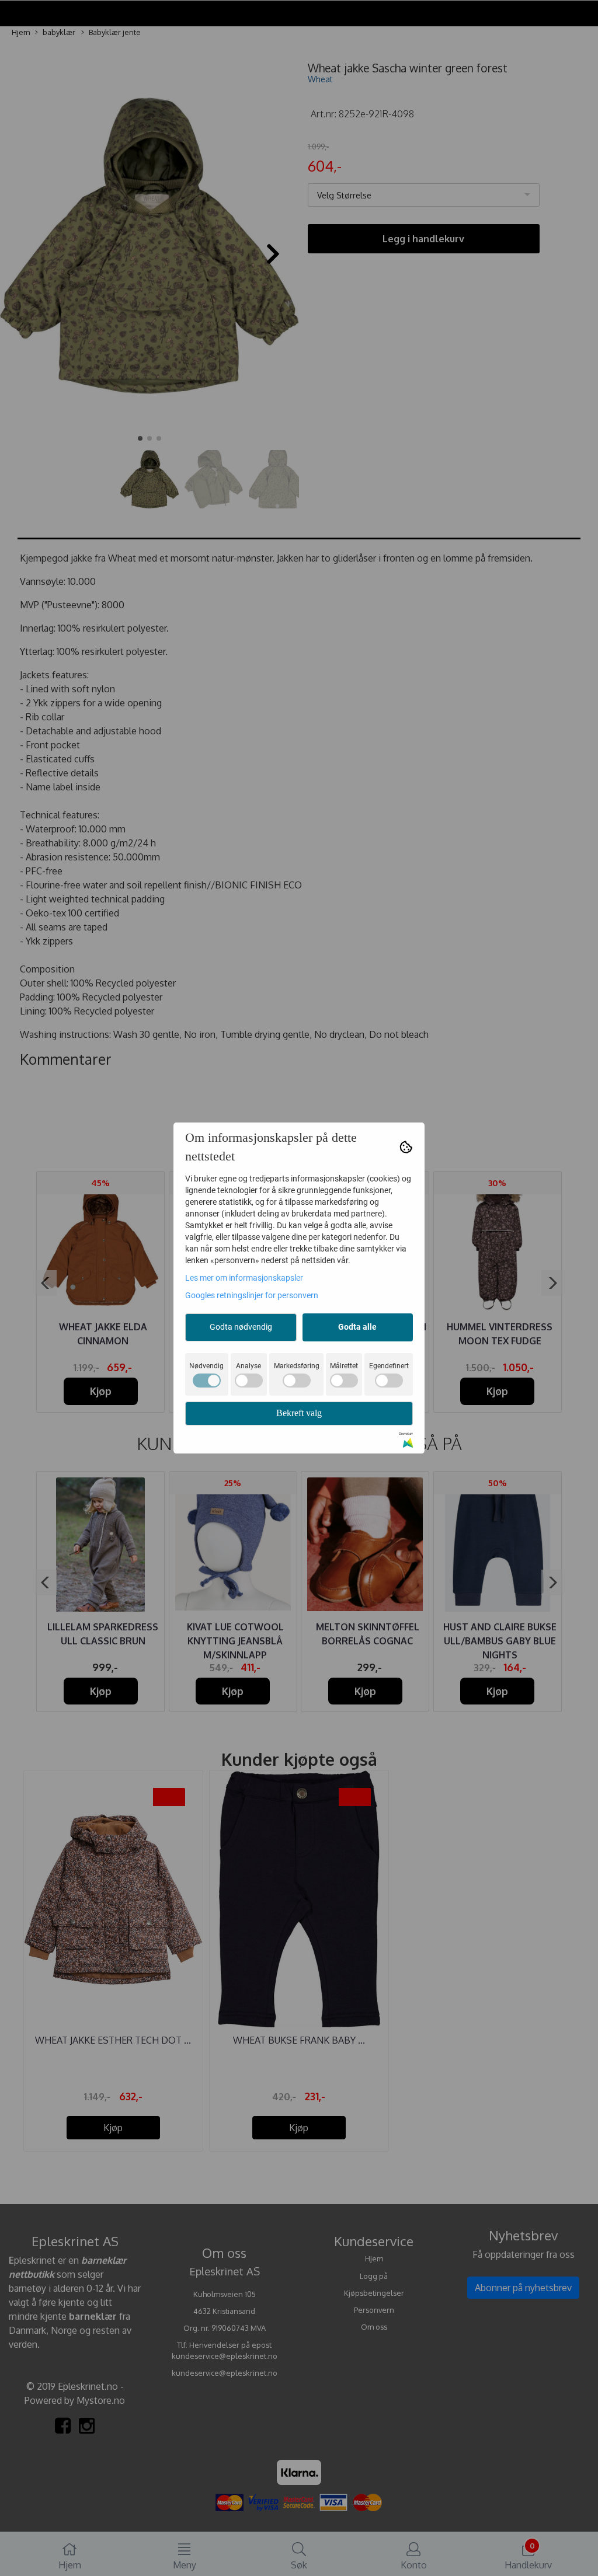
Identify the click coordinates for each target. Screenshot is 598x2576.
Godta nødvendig (241, 1327)
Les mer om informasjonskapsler (244, 1278)
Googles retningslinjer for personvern (252, 1295)
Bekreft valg (299, 1413)
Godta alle (357, 1327)
